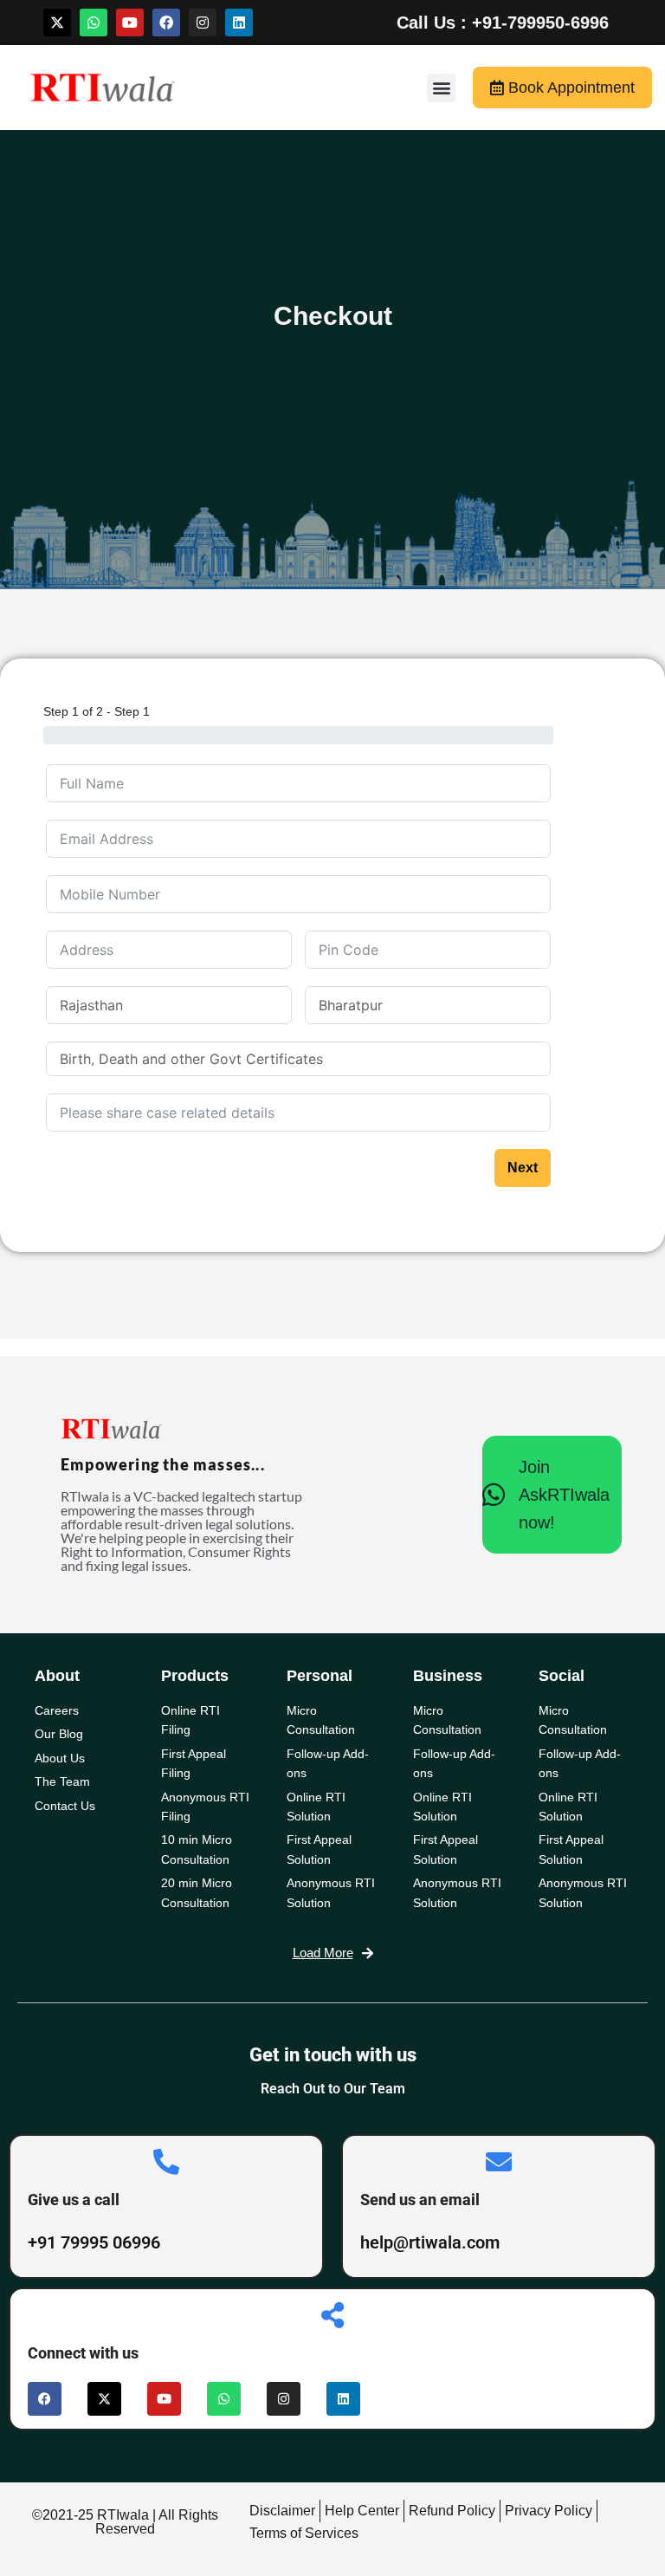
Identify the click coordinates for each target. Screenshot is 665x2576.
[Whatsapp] (94, 23)
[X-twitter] (57, 23)
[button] (441, 88)
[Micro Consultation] (391, 1242)
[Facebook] (166, 23)
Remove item (520, 1059)
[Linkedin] (239, 23)
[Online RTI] (206, 1242)
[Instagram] (203, 23)
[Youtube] (130, 23)
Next (523, 1412)
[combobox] (298, 1059)
